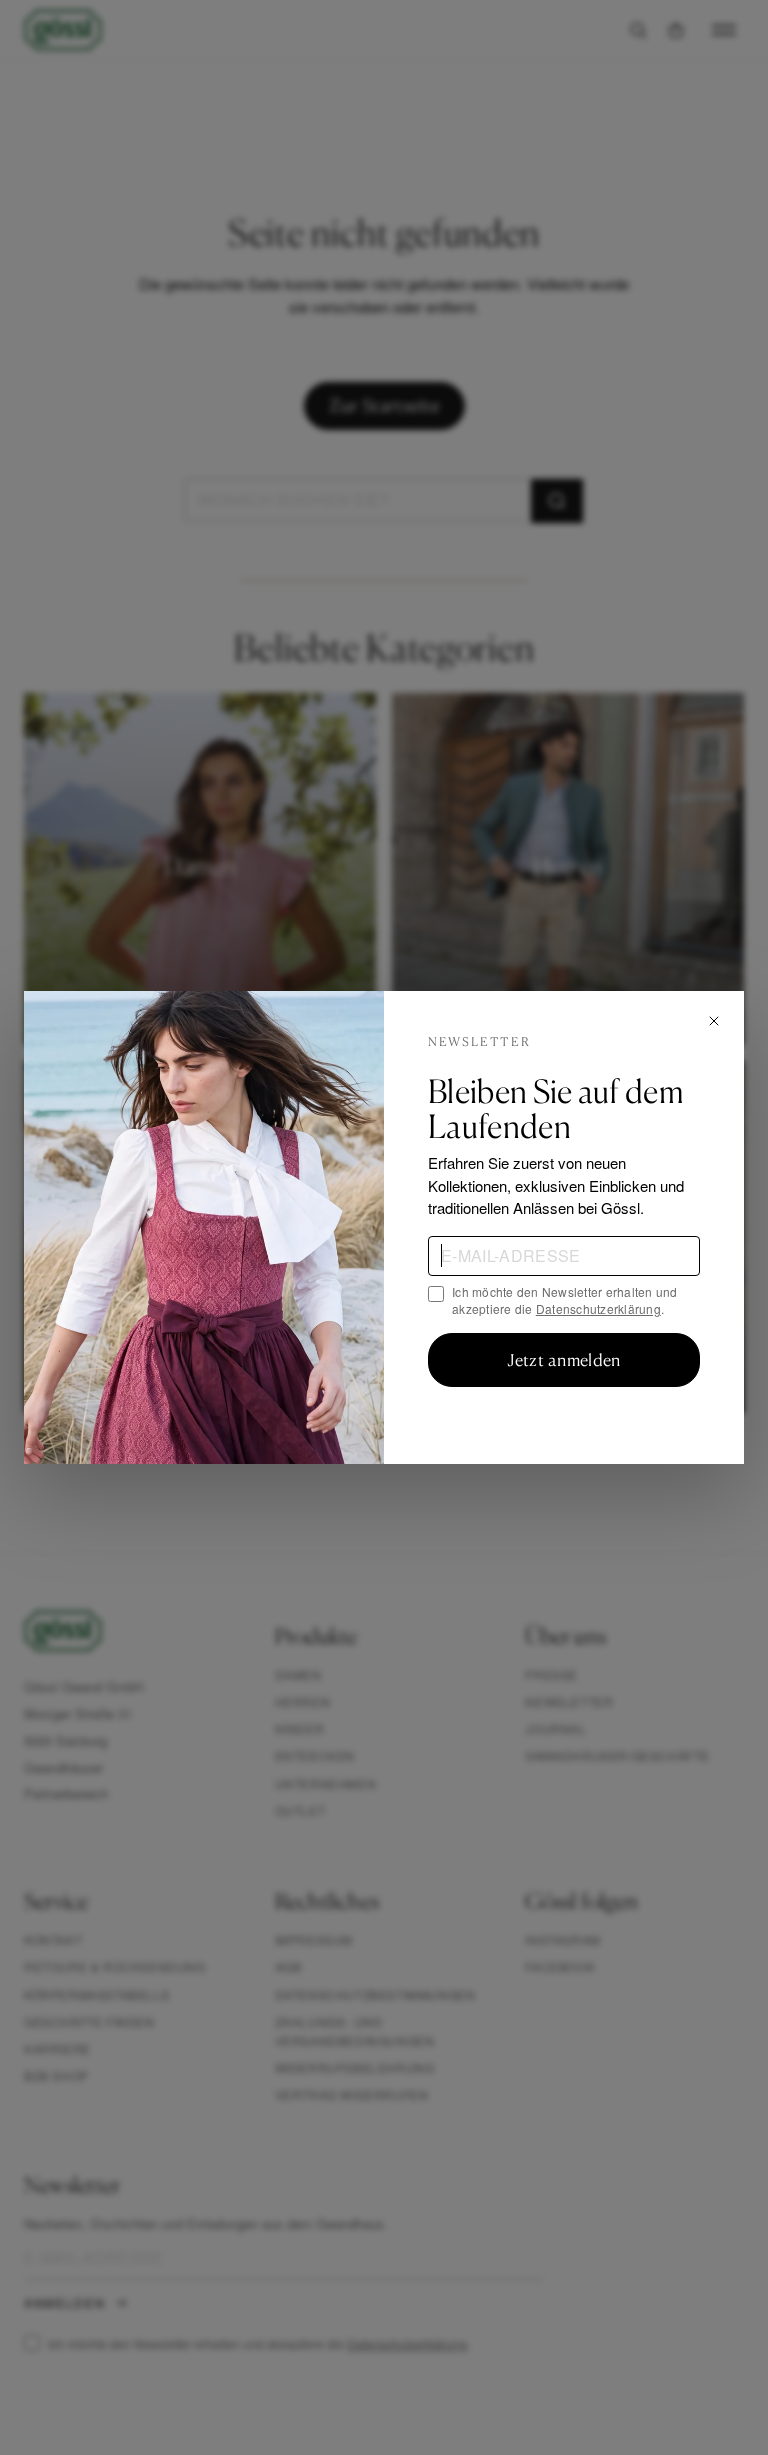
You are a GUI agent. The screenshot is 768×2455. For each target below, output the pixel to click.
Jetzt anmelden (563, 1360)
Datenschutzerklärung (598, 1308)
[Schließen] (714, 1021)
